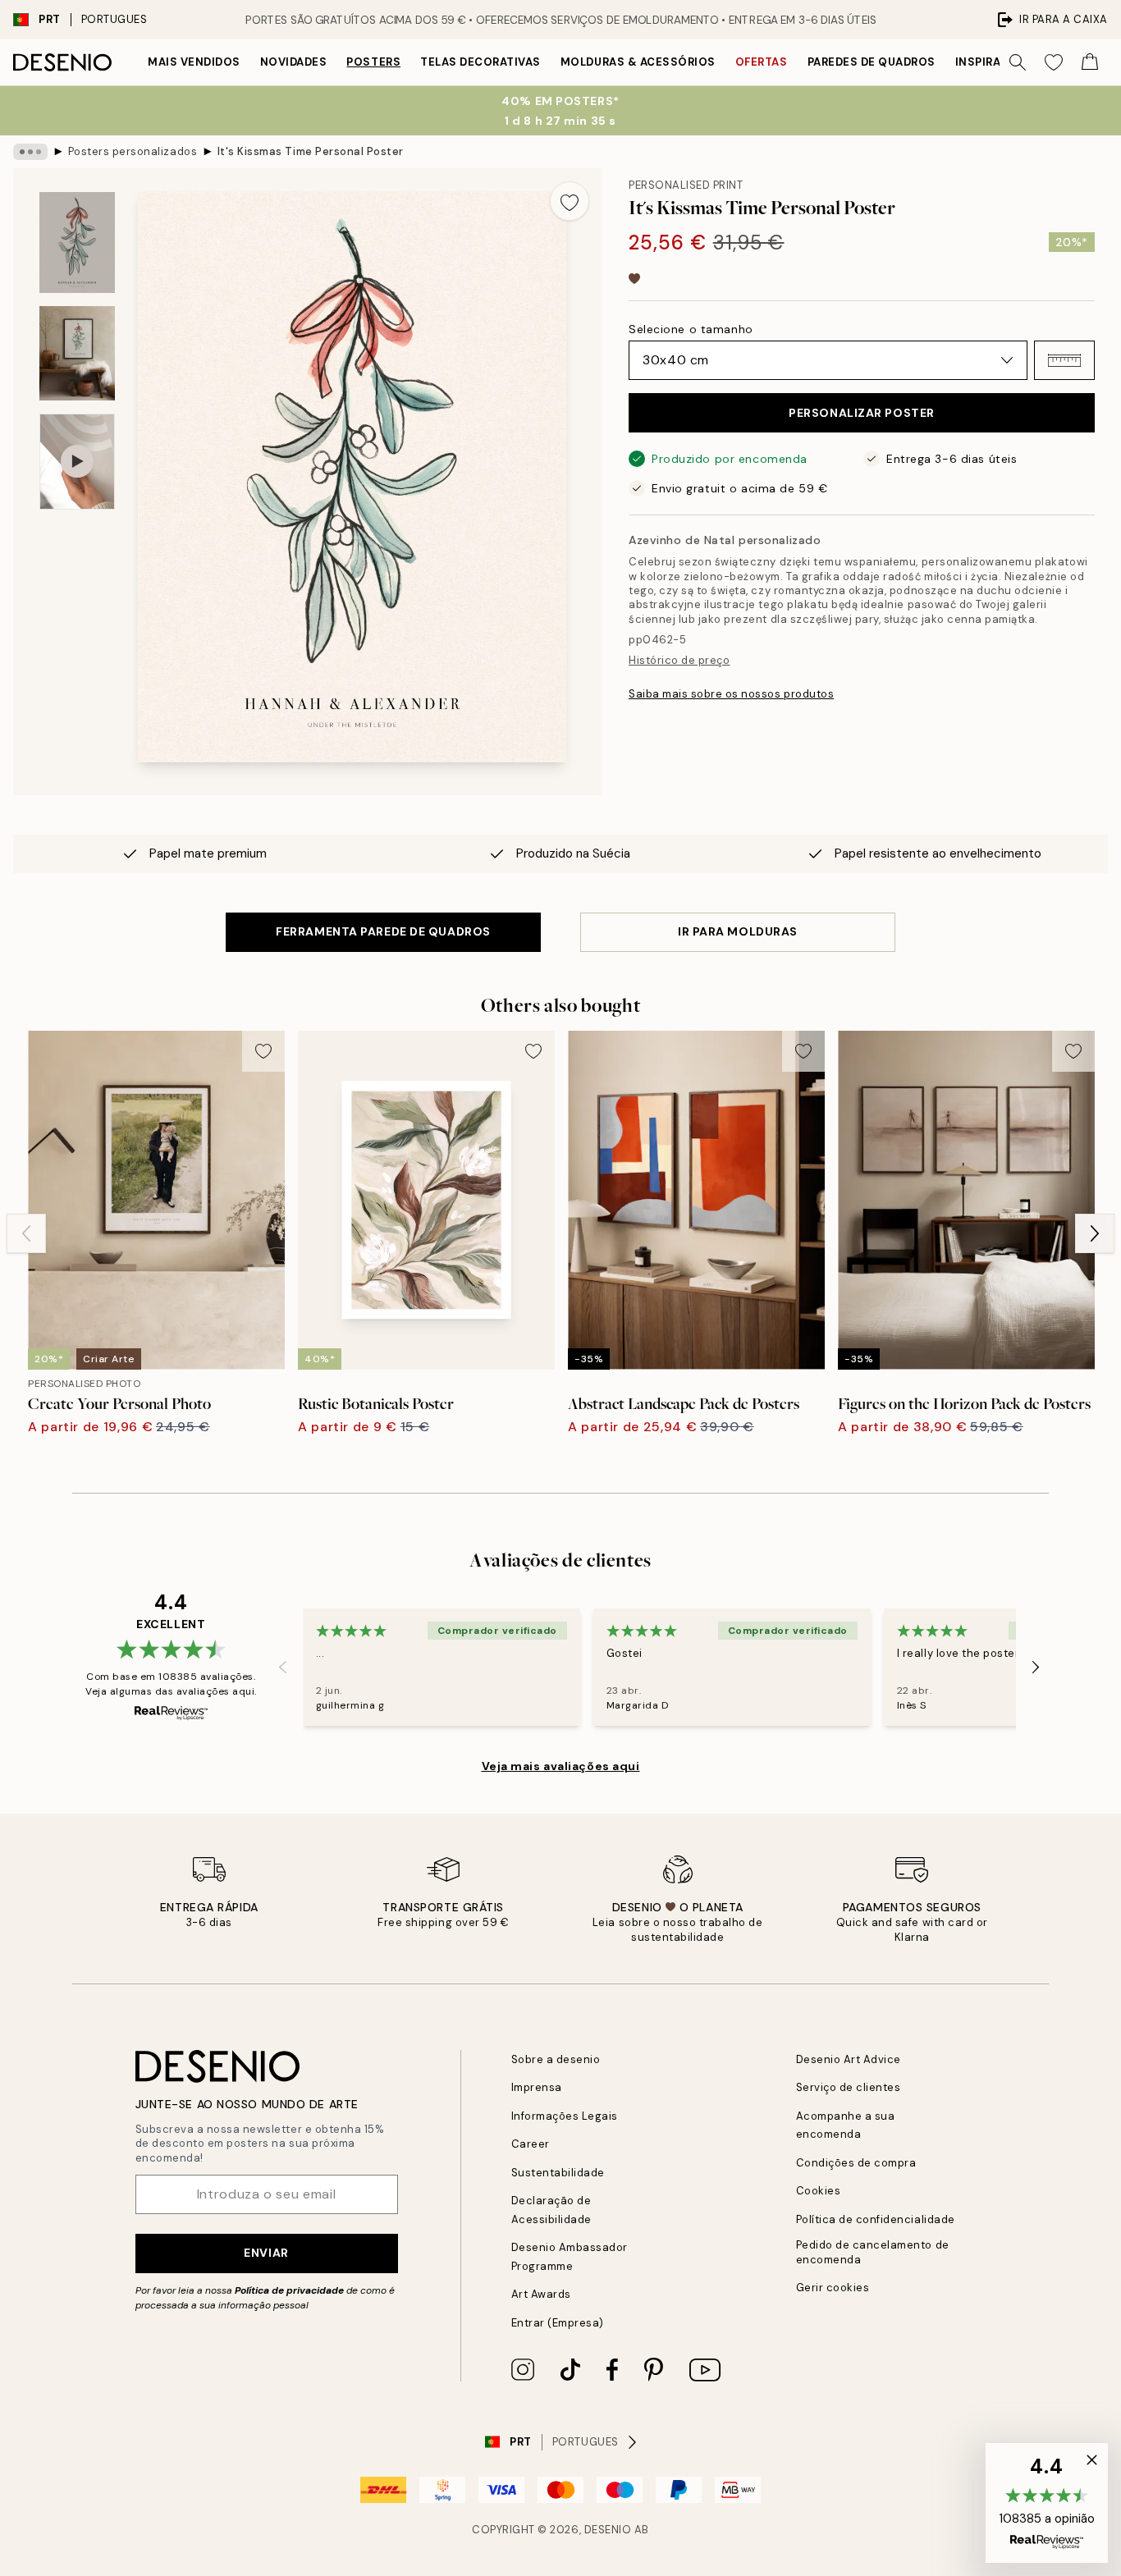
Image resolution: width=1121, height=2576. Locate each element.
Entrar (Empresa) (558, 2323)
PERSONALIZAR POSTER (862, 413)
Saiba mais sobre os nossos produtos (731, 694)
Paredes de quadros (872, 62)
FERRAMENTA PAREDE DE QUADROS (383, 931)
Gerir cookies (833, 2288)
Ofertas (762, 62)
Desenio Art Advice (849, 2059)
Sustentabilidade (558, 2173)
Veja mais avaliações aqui (561, 1766)
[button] (1064, 360)
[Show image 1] (77, 243)
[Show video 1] (77, 462)
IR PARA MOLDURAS (738, 931)
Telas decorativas (480, 62)
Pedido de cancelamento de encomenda (873, 2252)
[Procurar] (1018, 62)
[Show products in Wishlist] (1054, 62)
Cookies (819, 2191)
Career (531, 2144)
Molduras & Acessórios (638, 62)
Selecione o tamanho (691, 329)
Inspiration (993, 62)
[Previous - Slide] (26, 1233)
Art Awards (541, 2294)
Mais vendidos (194, 62)
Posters (373, 62)
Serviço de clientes (849, 2087)
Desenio (608, 2530)
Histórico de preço (679, 660)
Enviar (266, 2253)
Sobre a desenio (556, 2059)
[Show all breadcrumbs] (30, 152)
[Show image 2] (77, 353)
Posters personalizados (133, 151)
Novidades (294, 62)
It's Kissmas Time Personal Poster (311, 151)
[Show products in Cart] (1090, 62)
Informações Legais (565, 2116)
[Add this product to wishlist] (570, 201)
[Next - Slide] (1095, 1233)
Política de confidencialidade (876, 2219)
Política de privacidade (289, 2290)
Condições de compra (856, 2163)
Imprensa (537, 2087)
